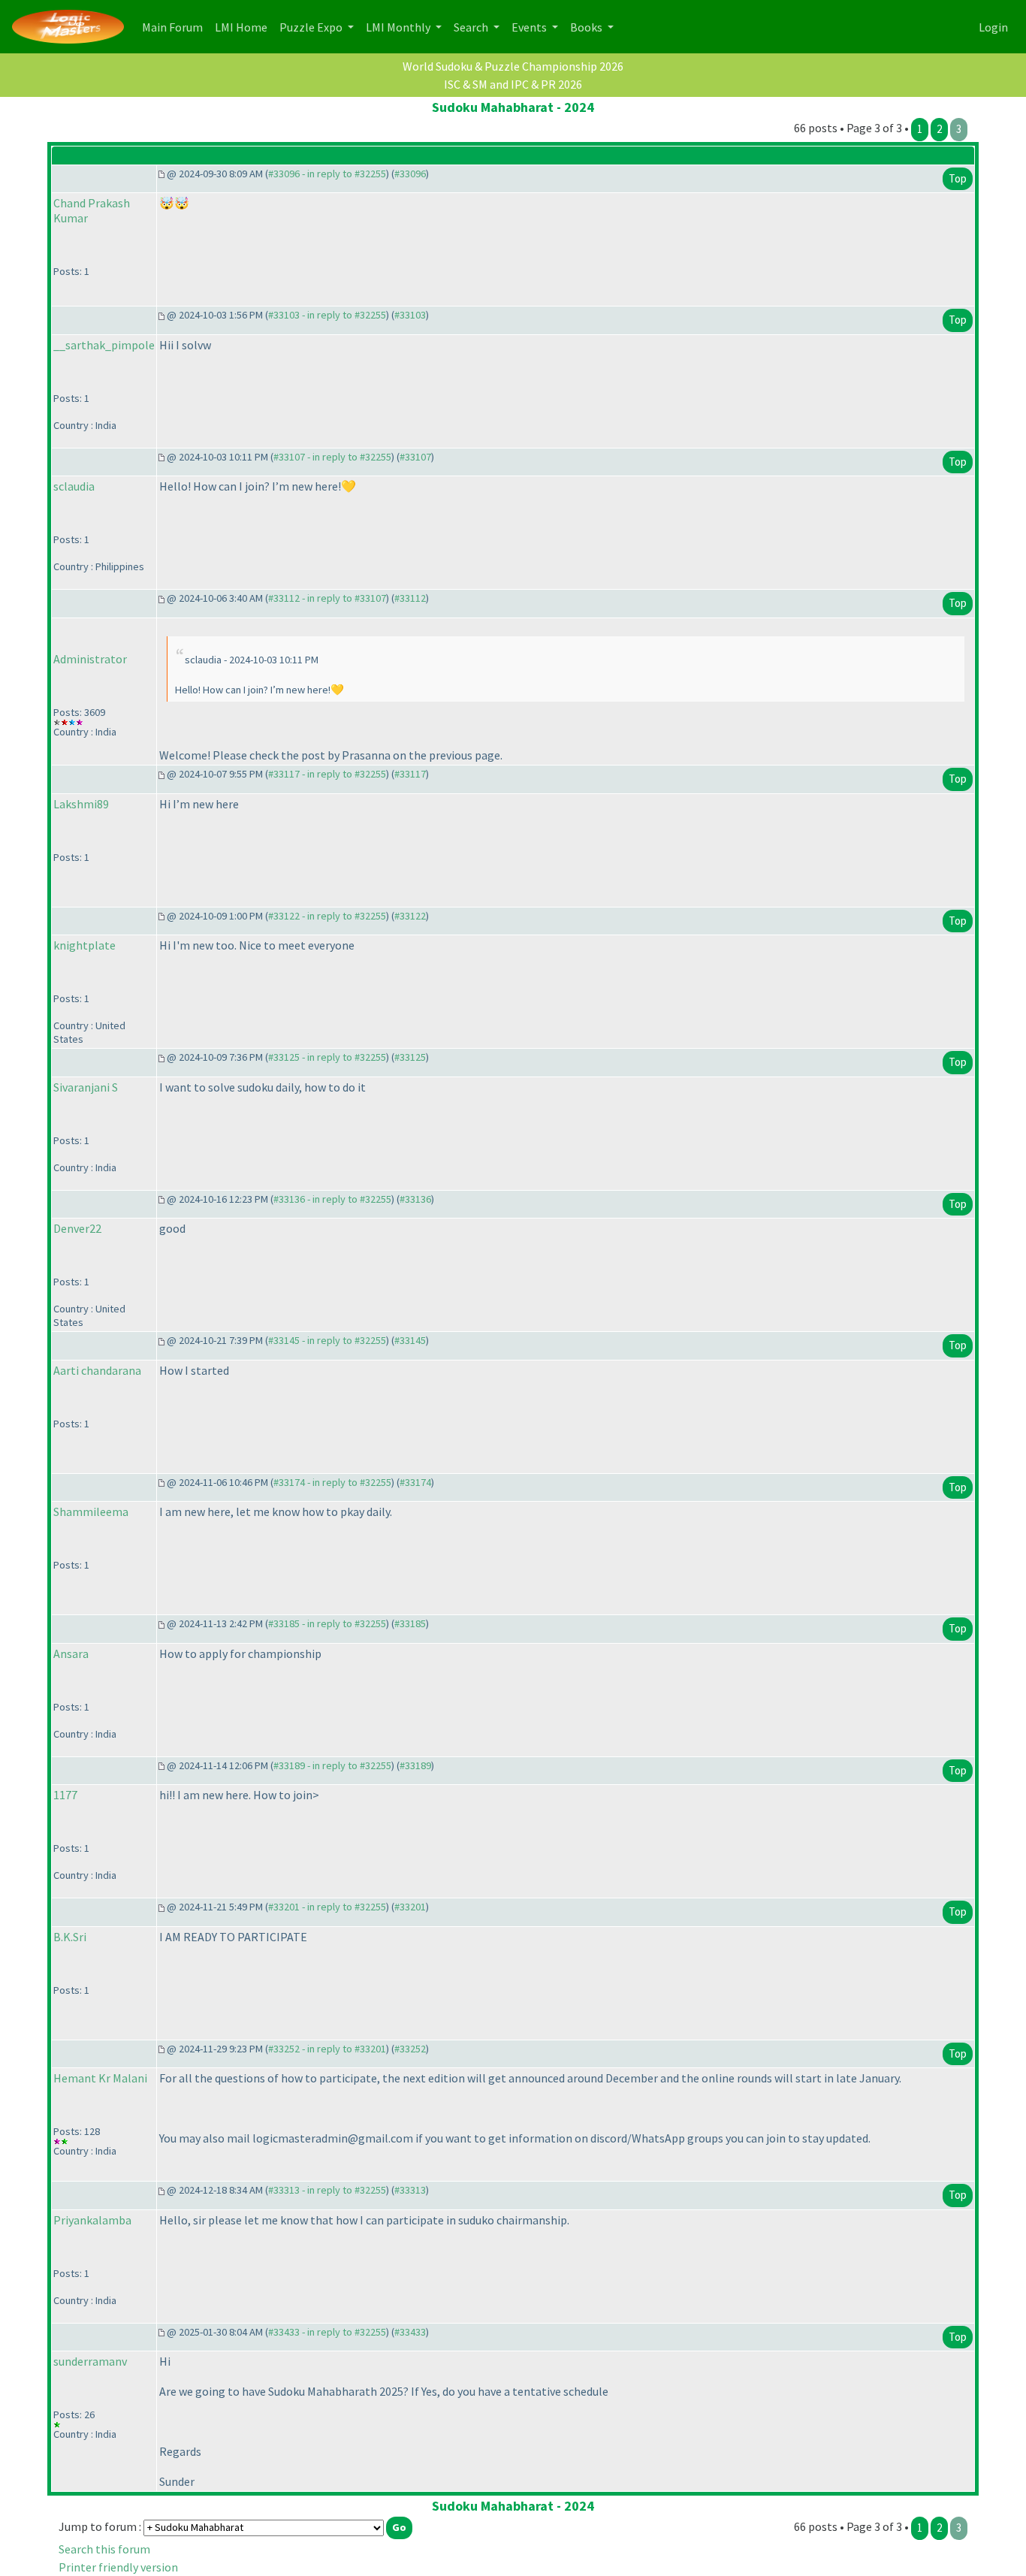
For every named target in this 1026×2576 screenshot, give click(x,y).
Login (993, 27)
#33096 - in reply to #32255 (327, 174)
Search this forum (104, 2549)
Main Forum (175, 27)
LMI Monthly (399, 27)
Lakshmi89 (81, 804)
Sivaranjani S (86, 1087)
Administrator (90, 659)
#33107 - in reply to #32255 (332, 457)
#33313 (410, 2190)
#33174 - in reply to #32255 (332, 1482)
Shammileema (91, 1511)
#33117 (410, 774)
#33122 (410, 916)
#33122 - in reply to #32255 (327, 916)
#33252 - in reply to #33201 (327, 2049)
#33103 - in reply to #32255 (327, 315)
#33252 (410, 2049)
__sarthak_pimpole (104, 345)
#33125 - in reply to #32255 (327, 1057)
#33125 (410, 1057)
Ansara (71, 1653)
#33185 (410, 1623)
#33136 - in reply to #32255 (332, 1199)
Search (472, 27)
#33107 (415, 457)
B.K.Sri (70, 1937)
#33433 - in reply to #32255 (327, 2332)
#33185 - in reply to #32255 (327, 1623)
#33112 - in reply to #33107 (327, 598)
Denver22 (77, 1228)
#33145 (410, 1340)
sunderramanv (90, 2361)
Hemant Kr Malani (100, 2078)
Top (958, 178)
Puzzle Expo (312, 27)
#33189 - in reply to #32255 (332, 1765)
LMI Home (244, 27)
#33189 (415, 1765)
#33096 (410, 174)
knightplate (84, 945)
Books (587, 27)
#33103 (410, 315)
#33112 (410, 598)
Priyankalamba (92, 2220)
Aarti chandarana (97, 1370)
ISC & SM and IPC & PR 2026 (513, 84)
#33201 (410, 1907)
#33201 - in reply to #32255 (327, 1907)
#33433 (410, 2332)
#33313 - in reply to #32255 (327, 2190)
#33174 (415, 1482)
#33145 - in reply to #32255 (327, 1340)
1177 (65, 1795)
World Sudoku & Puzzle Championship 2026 (513, 66)
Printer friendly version (118, 2567)
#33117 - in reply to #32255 (327, 774)
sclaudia (74, 486)
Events (530, 27)
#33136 (415, 1199)
